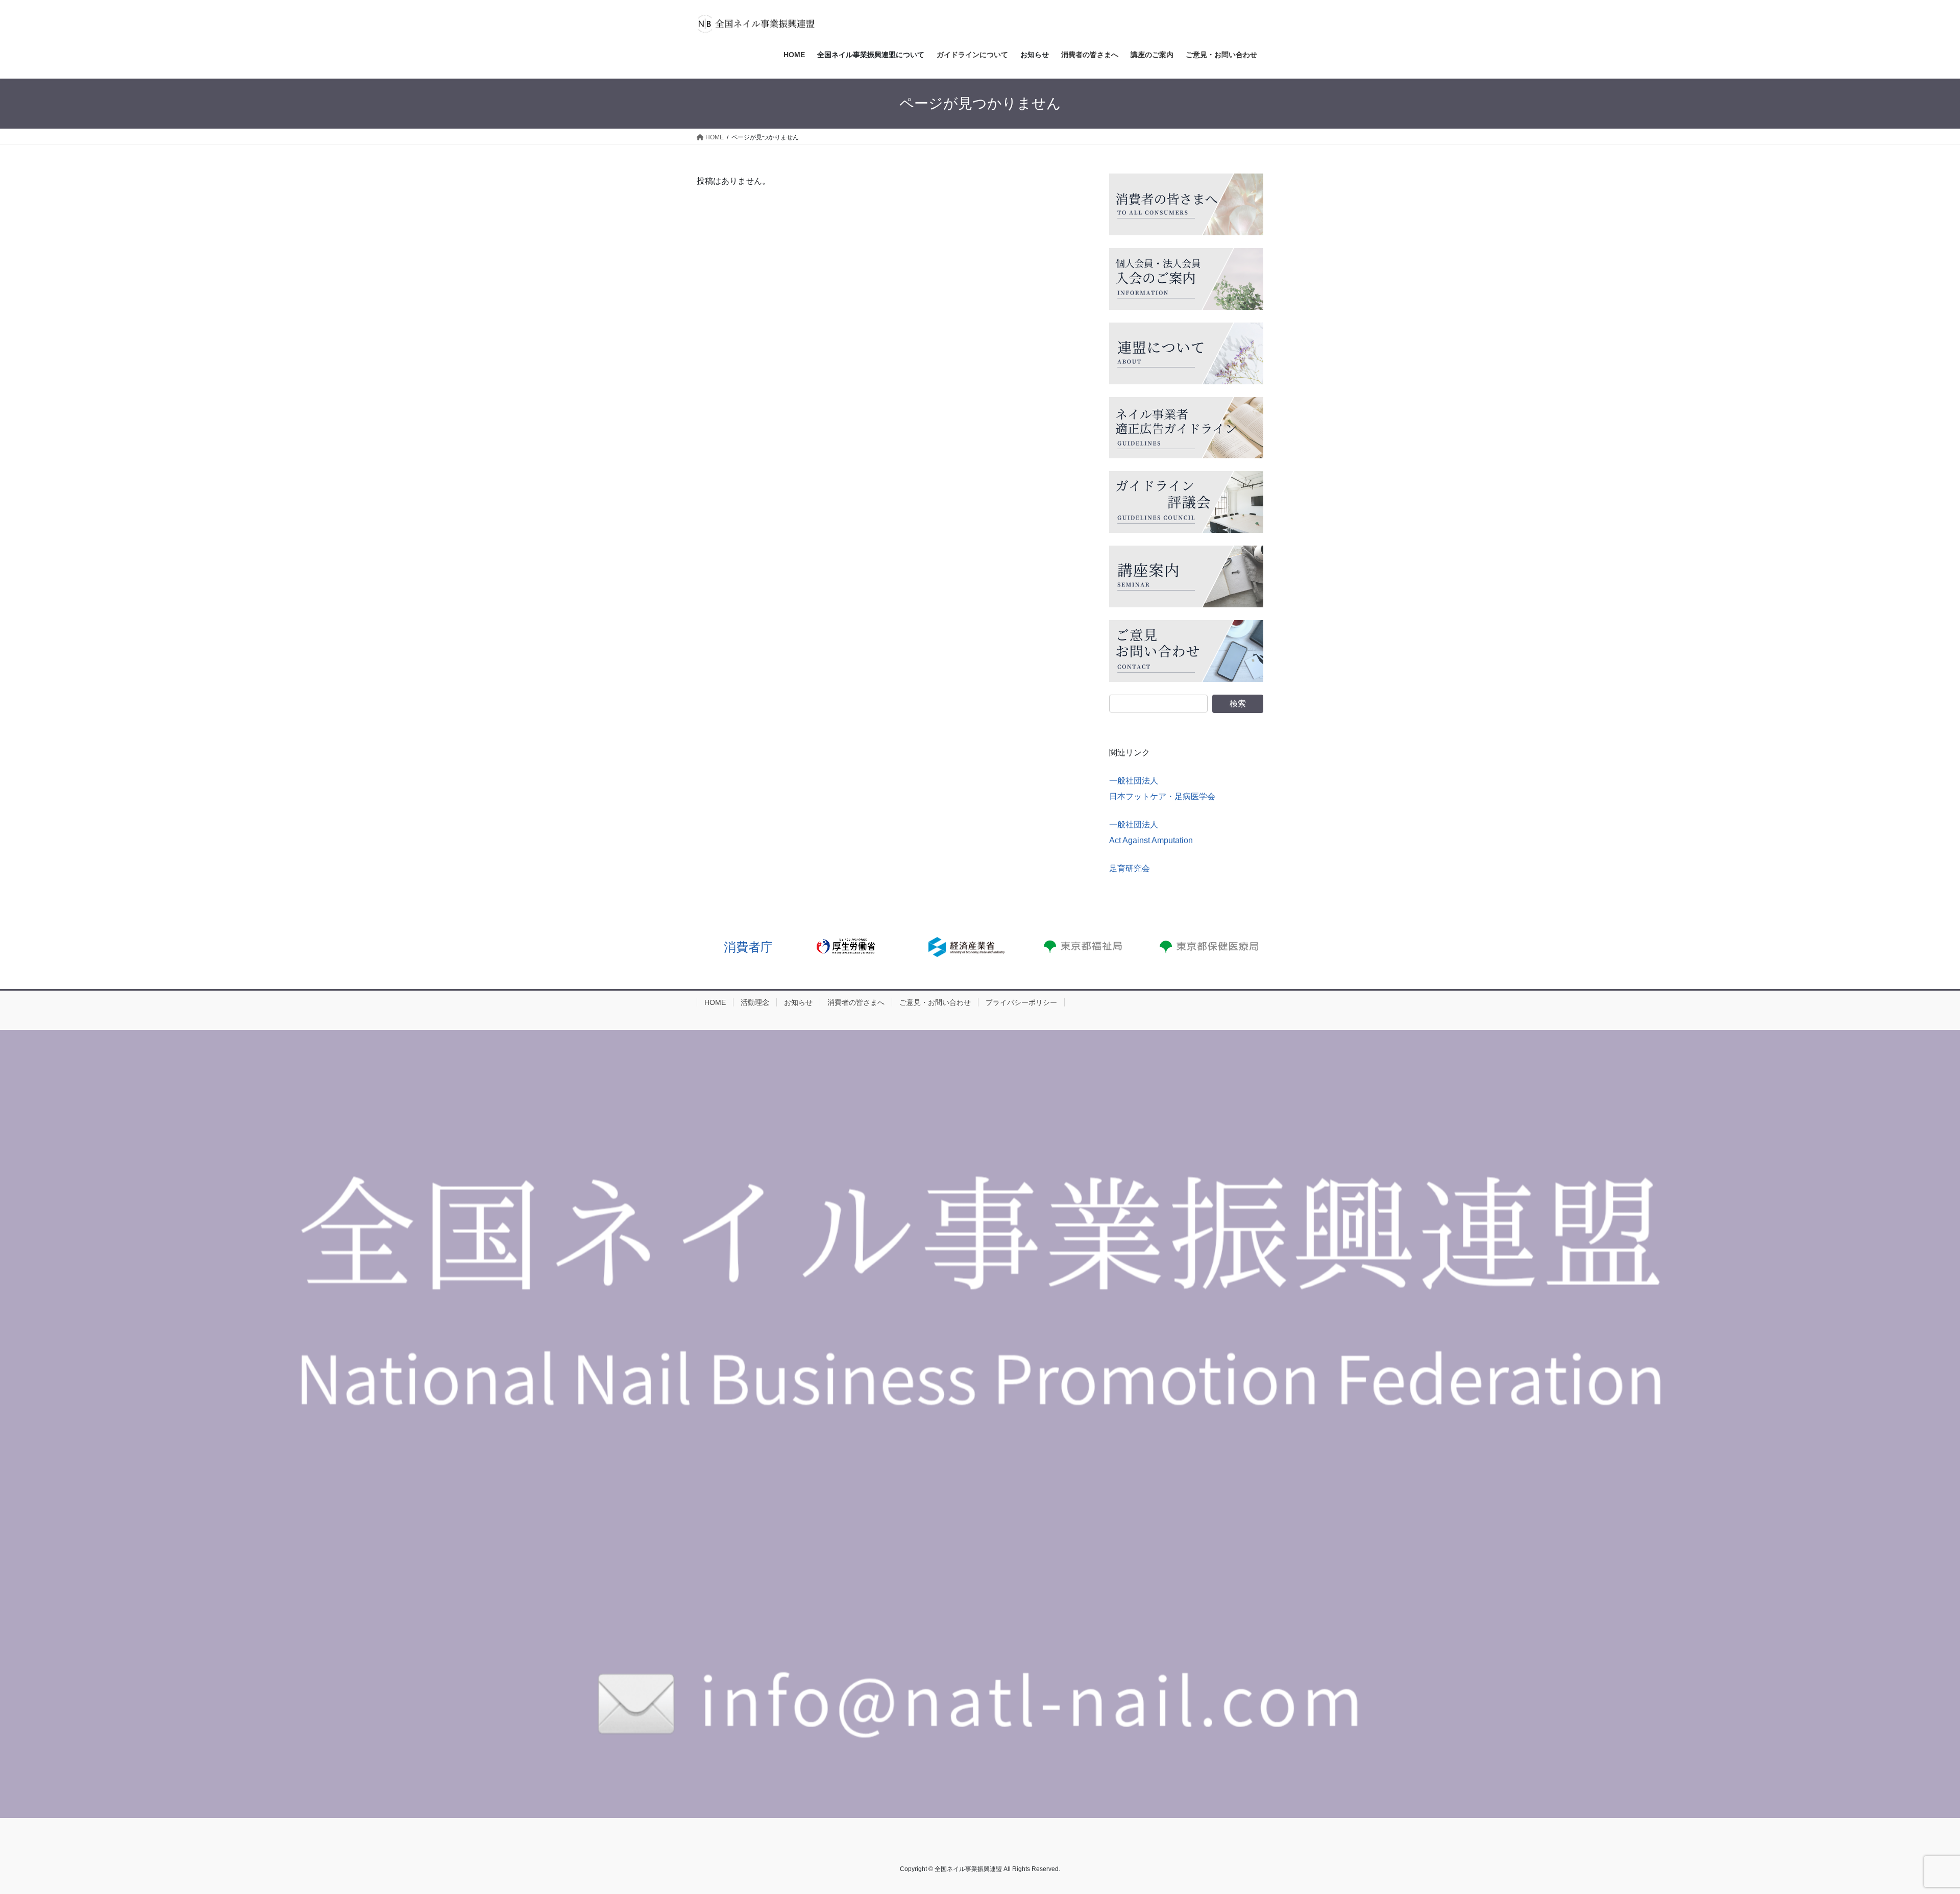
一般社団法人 (1134, 781)
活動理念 (755, 1002)
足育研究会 (1130, 868)
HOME (715, 1002)
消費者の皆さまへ (856, 1002)
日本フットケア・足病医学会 (1162, 796)
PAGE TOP (1909, 1828)
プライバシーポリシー (1021, 1002)
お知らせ (798, 1002)
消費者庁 (748, 947)
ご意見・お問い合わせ (935, 1002)
